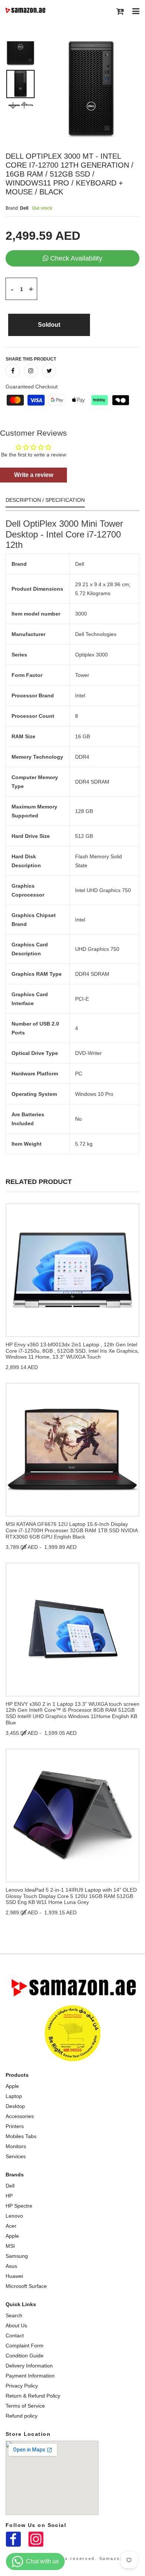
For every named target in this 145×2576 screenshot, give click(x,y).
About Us (16, 2325)
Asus (11, 2266)
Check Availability (76, 258)
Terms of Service (25, 2406)
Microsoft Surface (26, 2286)
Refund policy (22, 2416)
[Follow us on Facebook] (13, 371)
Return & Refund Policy (33, 2396)
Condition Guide (25, 2356)
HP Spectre (19, 2206)
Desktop (15, 2106)
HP (9, 2196)
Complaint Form (25, 2346)
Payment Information (30, 2376)
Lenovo (14, 2216)
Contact (15, 2335)
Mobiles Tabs (21, 2136)
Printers (15, 2126)
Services (16, 2156)
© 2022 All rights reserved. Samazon (72, 2559)
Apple (12, 2086)
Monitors (16, 2146)
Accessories (20, 2116)
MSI (10, 2246)
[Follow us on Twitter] (49, 371)
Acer (11, 2226)
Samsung (17, 2256)
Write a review (34, 475)
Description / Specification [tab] (45, 500)
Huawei (14, 2276)
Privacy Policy (22, 2386)
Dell (10, 2186)
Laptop (14, 2096)
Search (14, 2315)
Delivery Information (29, 2366)
